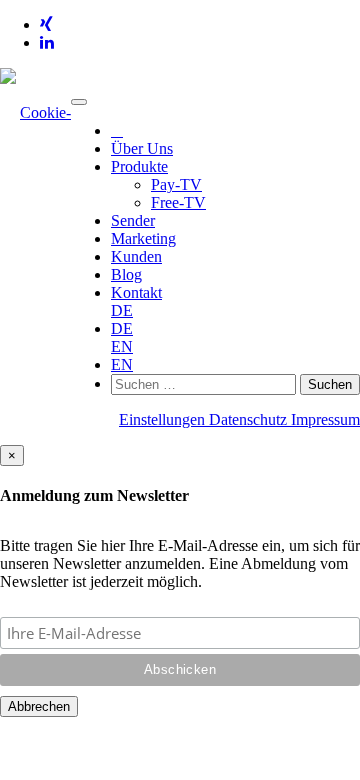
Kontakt (136, 292)
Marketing (143, 238)
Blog (126, 274)
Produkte (139, 166)
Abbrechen (39, 706)
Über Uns (142, 148)
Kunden (136, 256)
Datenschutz (250, 419)
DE (122, 310)
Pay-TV (176, 184)
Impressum (325, 419)
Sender (133, 220)
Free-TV (178, 202)
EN (122, 346)
